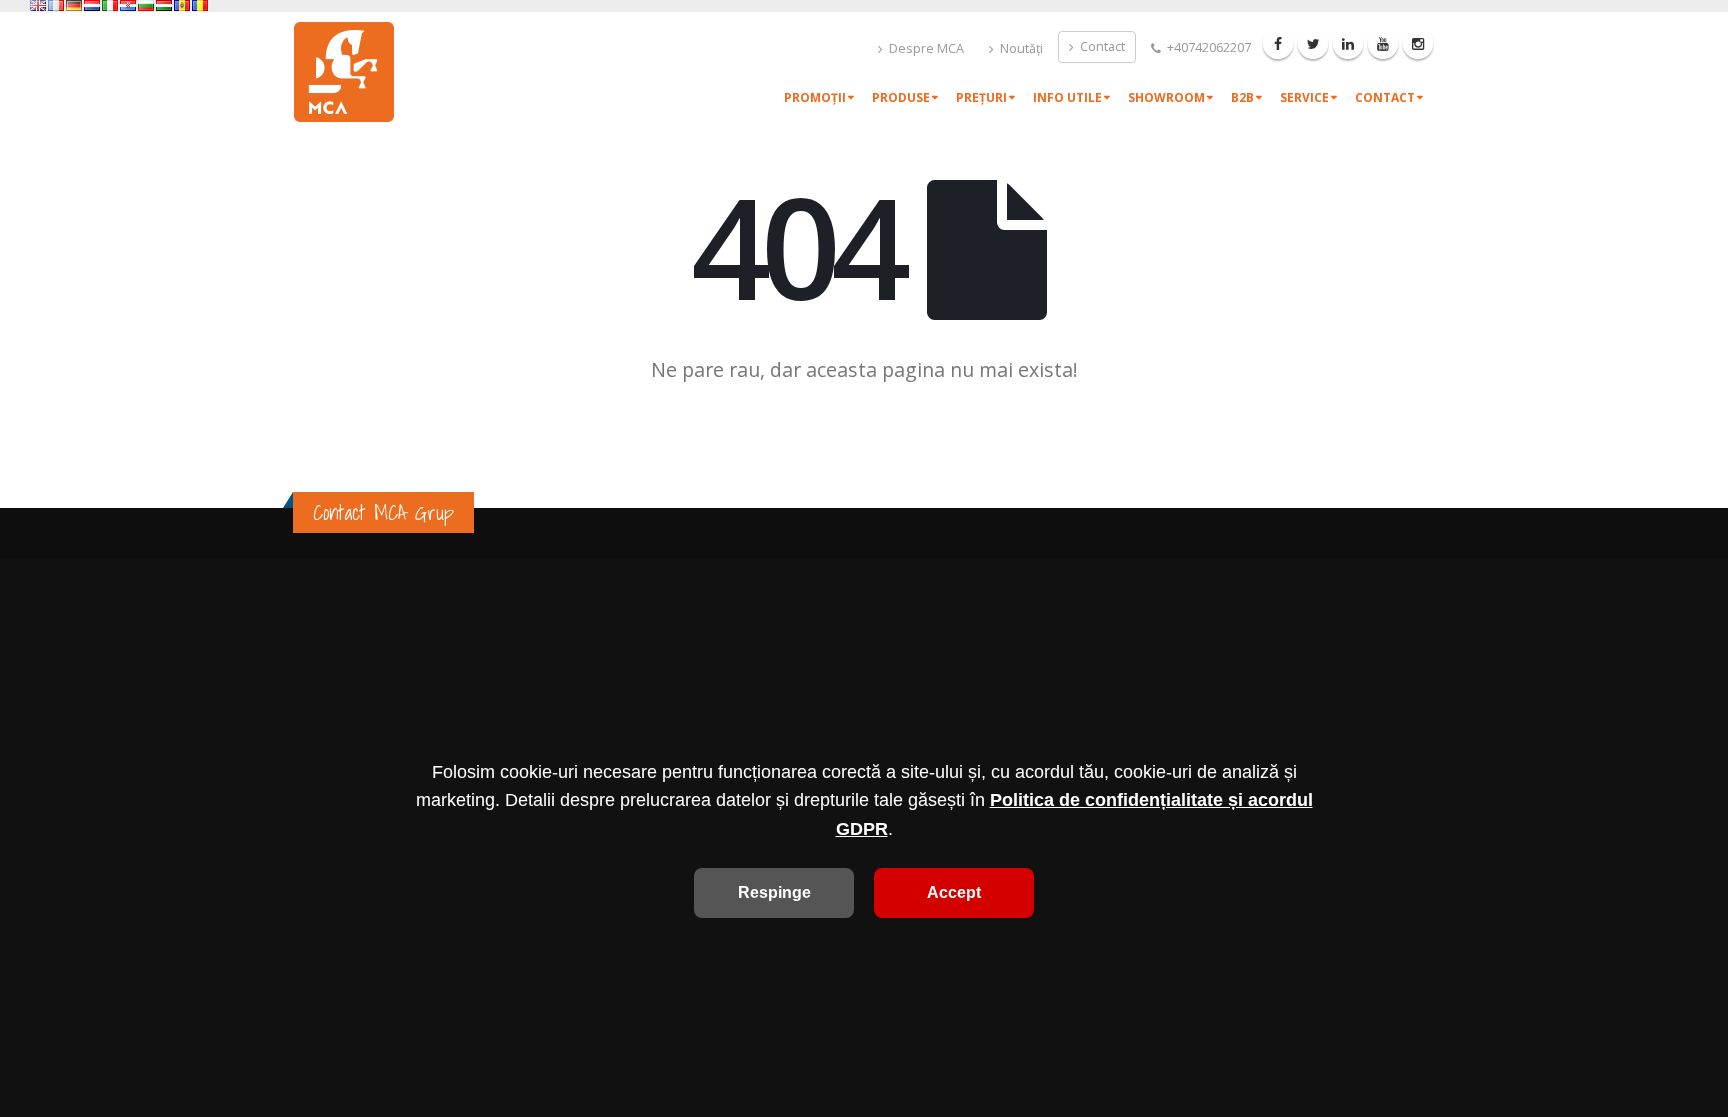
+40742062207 (1207, 47)
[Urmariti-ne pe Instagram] (1418, 44)
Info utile (1067, 97)
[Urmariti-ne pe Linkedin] (1348, 44)
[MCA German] (74, 5)
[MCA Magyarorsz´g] (164, 5)
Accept (954, 892)
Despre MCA (925, 48)
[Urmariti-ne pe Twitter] (1313, 44)
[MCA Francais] (56, 5)
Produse (901, 97)
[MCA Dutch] (92, 5)
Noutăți (1020, 48)
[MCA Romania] (200, 5)
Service (1304, 97)
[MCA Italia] (110, 5)
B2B (1242, 97)
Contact (1101, 46)
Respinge (774, 892)
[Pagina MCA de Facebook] (1278, 44)
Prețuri (981, 97)
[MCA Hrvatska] (128, 5)
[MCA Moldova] (182, 5)
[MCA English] (38, 5)
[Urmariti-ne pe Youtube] (1383, 44)
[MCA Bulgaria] (146, 5)
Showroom (1166, 97)
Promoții (815, 97)
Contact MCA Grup (383, 512)
